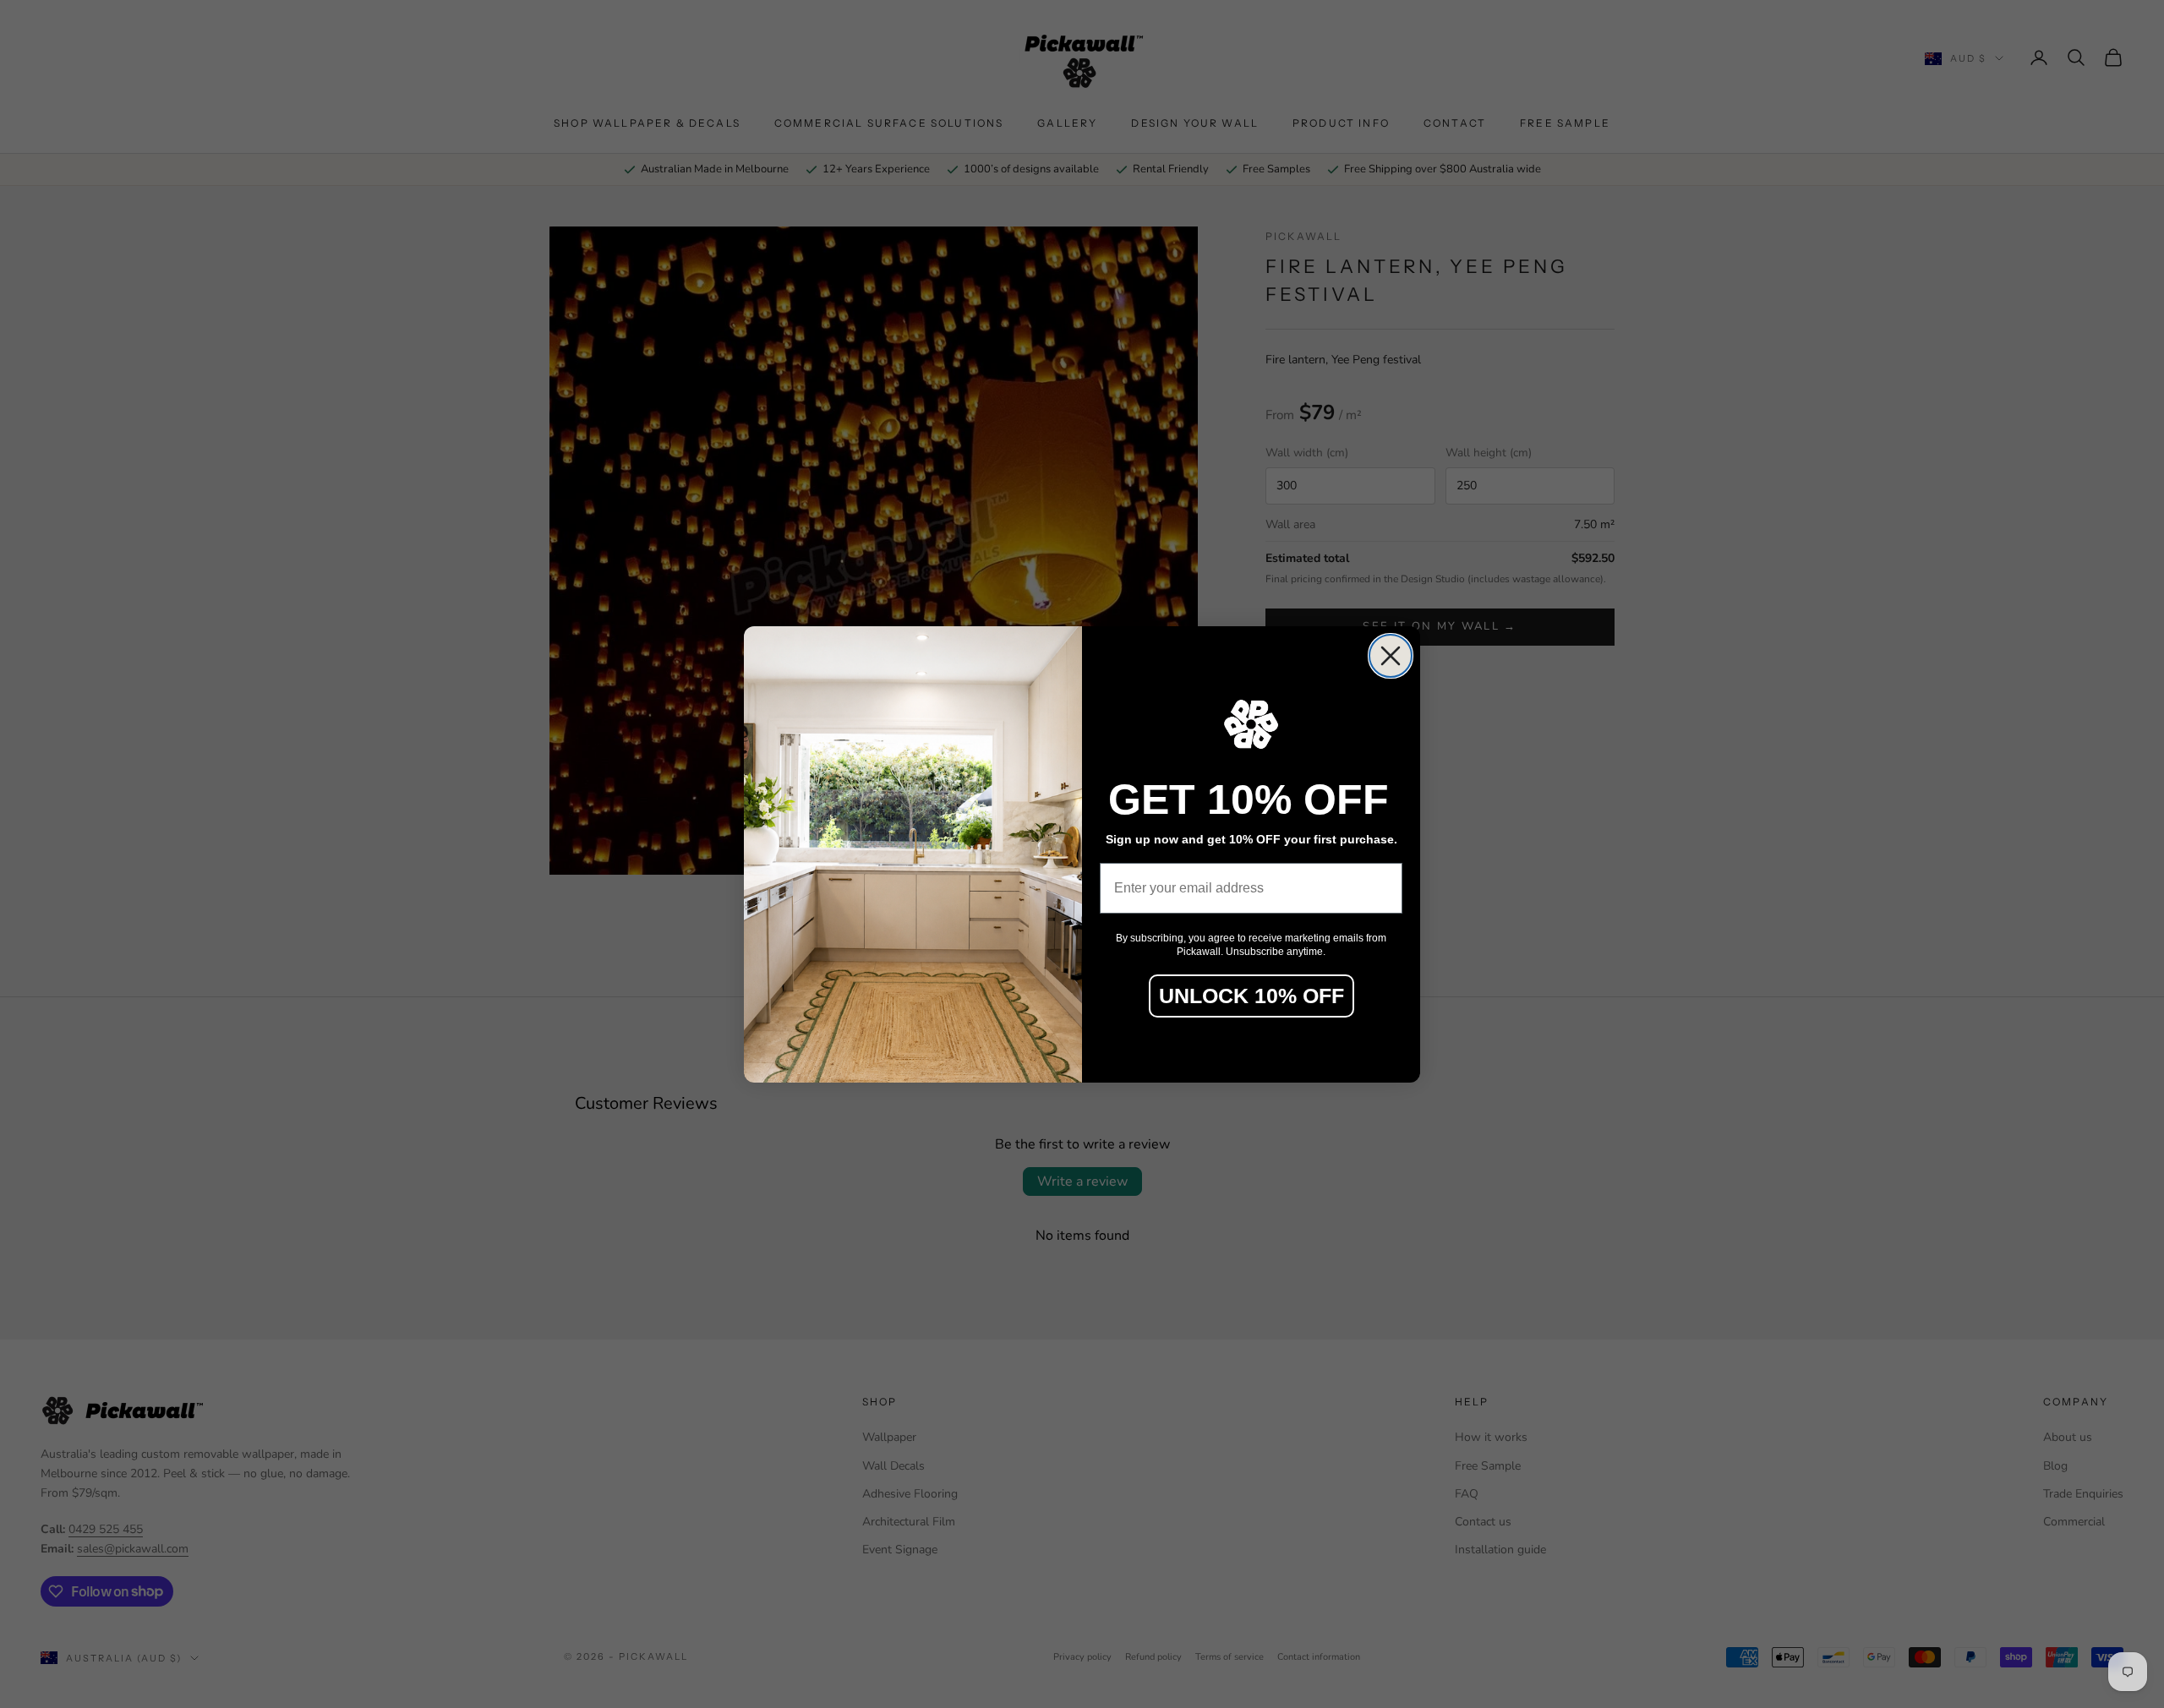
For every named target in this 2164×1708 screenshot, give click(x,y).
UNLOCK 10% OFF (1251, 996)
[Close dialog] (1391, 656)
